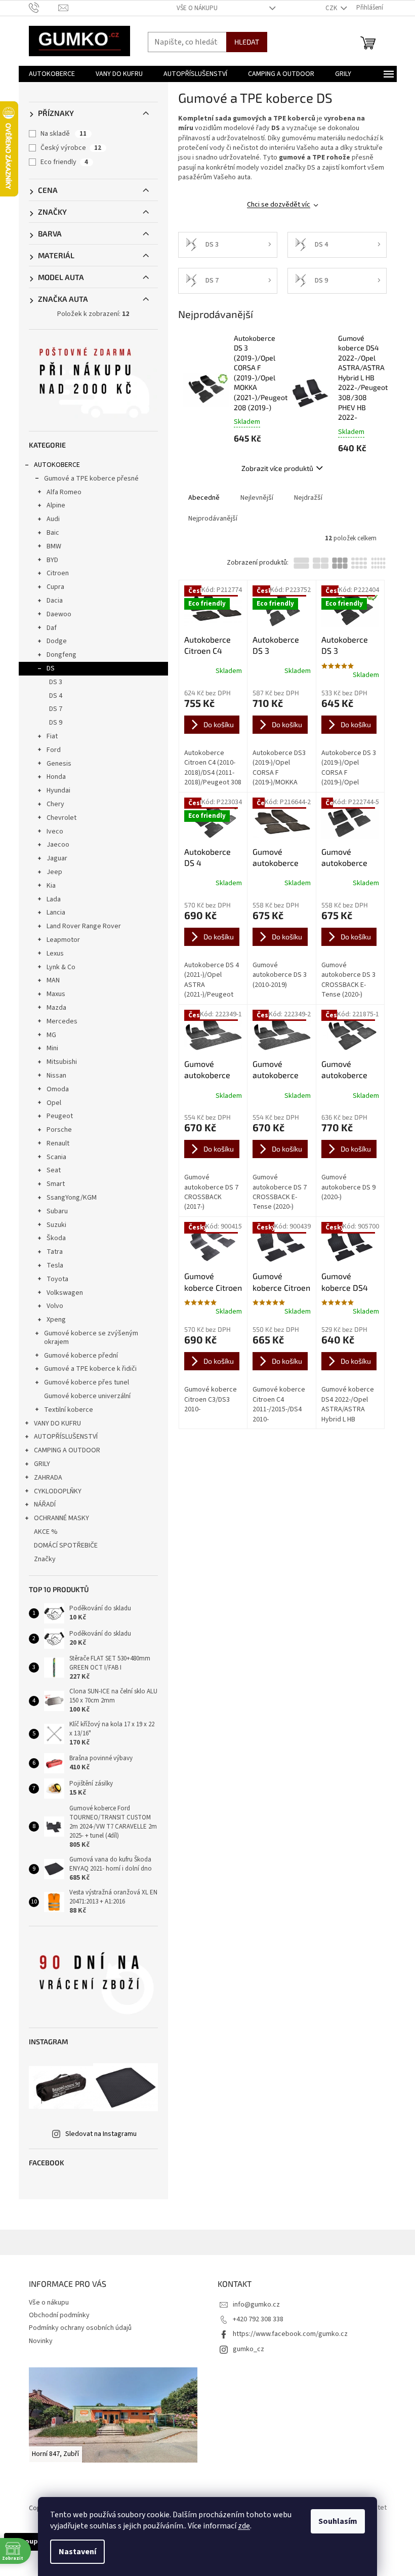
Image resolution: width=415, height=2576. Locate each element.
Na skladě (64, 134)
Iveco (55, 831)
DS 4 (56, 696)
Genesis (59, 764)
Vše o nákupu (197, 8)
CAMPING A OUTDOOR (67, 1450)
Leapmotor (63, 940)
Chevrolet (61, 818)
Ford (54, 750)
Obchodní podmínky (59, 2315)
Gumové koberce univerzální (87, 1396)
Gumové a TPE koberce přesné (91, 479)
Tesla (55, 1265)
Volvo (55, 1306)
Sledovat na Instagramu (101, 2134)
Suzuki (56, 1225)
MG (51, 1035)
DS (51, 668)
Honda (56, 777)
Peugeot (60, 1116)
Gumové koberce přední (81, 1356)
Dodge (57, 641)
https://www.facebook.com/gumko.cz (290, 2334)
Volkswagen (65, 1293)
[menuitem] (52, 74)
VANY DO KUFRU (57, 1423)
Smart (56, 1184)
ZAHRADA (48, 1478)
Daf (52, 628)
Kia (51, 886)
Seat (54, 1170)
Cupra (55, 587)
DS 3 (56, 682)
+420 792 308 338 (258, 2319)
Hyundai (58, 790)
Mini (52, 1048)
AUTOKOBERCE (57, 465)
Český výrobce (71, 148)
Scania (56, 1157)
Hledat (247, 42)
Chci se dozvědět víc (279, 205)
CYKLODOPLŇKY (58, 1491)
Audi (53, 519)
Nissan (56, 1076)
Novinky (41, 2341)
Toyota (57, 1279)
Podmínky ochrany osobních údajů (80, 2328)
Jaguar (57, 858)
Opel (54, 1103)
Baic (53, 533)
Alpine (56, 505)
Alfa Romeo (64, 492)
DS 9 (56, 723)
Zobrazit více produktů (277, 468)
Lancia (56, 913)
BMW (54, 546)
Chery (55, 804)
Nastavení (77, 2552)
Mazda (56, 1008)
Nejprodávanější (213, 519)
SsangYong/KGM (72, 1198)
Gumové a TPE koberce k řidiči (90, 1369)
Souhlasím (338, 2521)
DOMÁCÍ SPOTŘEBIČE (66, 1545)
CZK (332, 8)
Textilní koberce (69, 1410)
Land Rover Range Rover (84, 926)
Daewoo (59, 614)
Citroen (58, 573)
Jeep (54, 872)
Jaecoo (58, 845)
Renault (58, 1143)
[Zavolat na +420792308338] (44, 8)
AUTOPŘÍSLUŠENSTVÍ (66, 1437)
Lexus (55, 954)
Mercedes (62, 1021)
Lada (54, 899)
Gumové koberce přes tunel (87, 1382)
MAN (53, 980)
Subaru (57, 1211)
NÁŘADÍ (45, 1504)
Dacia (55, 601)
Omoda (58, 1089)
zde (244, 2526)
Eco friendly (64, 162)
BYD (52, 560)
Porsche (59, 1130)
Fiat (52, 736)
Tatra (55, 1252)
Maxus (56, 994)
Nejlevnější (257, 498)
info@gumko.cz (256, 2305)
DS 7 (56, 709)
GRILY (42, 1464)
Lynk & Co (61, 967)
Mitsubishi (62, 1062)
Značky (45, 1559)
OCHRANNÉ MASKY (61, 1518)
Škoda (56, 1238)
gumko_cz (248, 2349)
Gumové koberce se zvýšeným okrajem (91, 1338)
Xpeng (56, 1320)
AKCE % (46, 1532)
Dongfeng (61, 655)
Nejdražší (308, 498)
